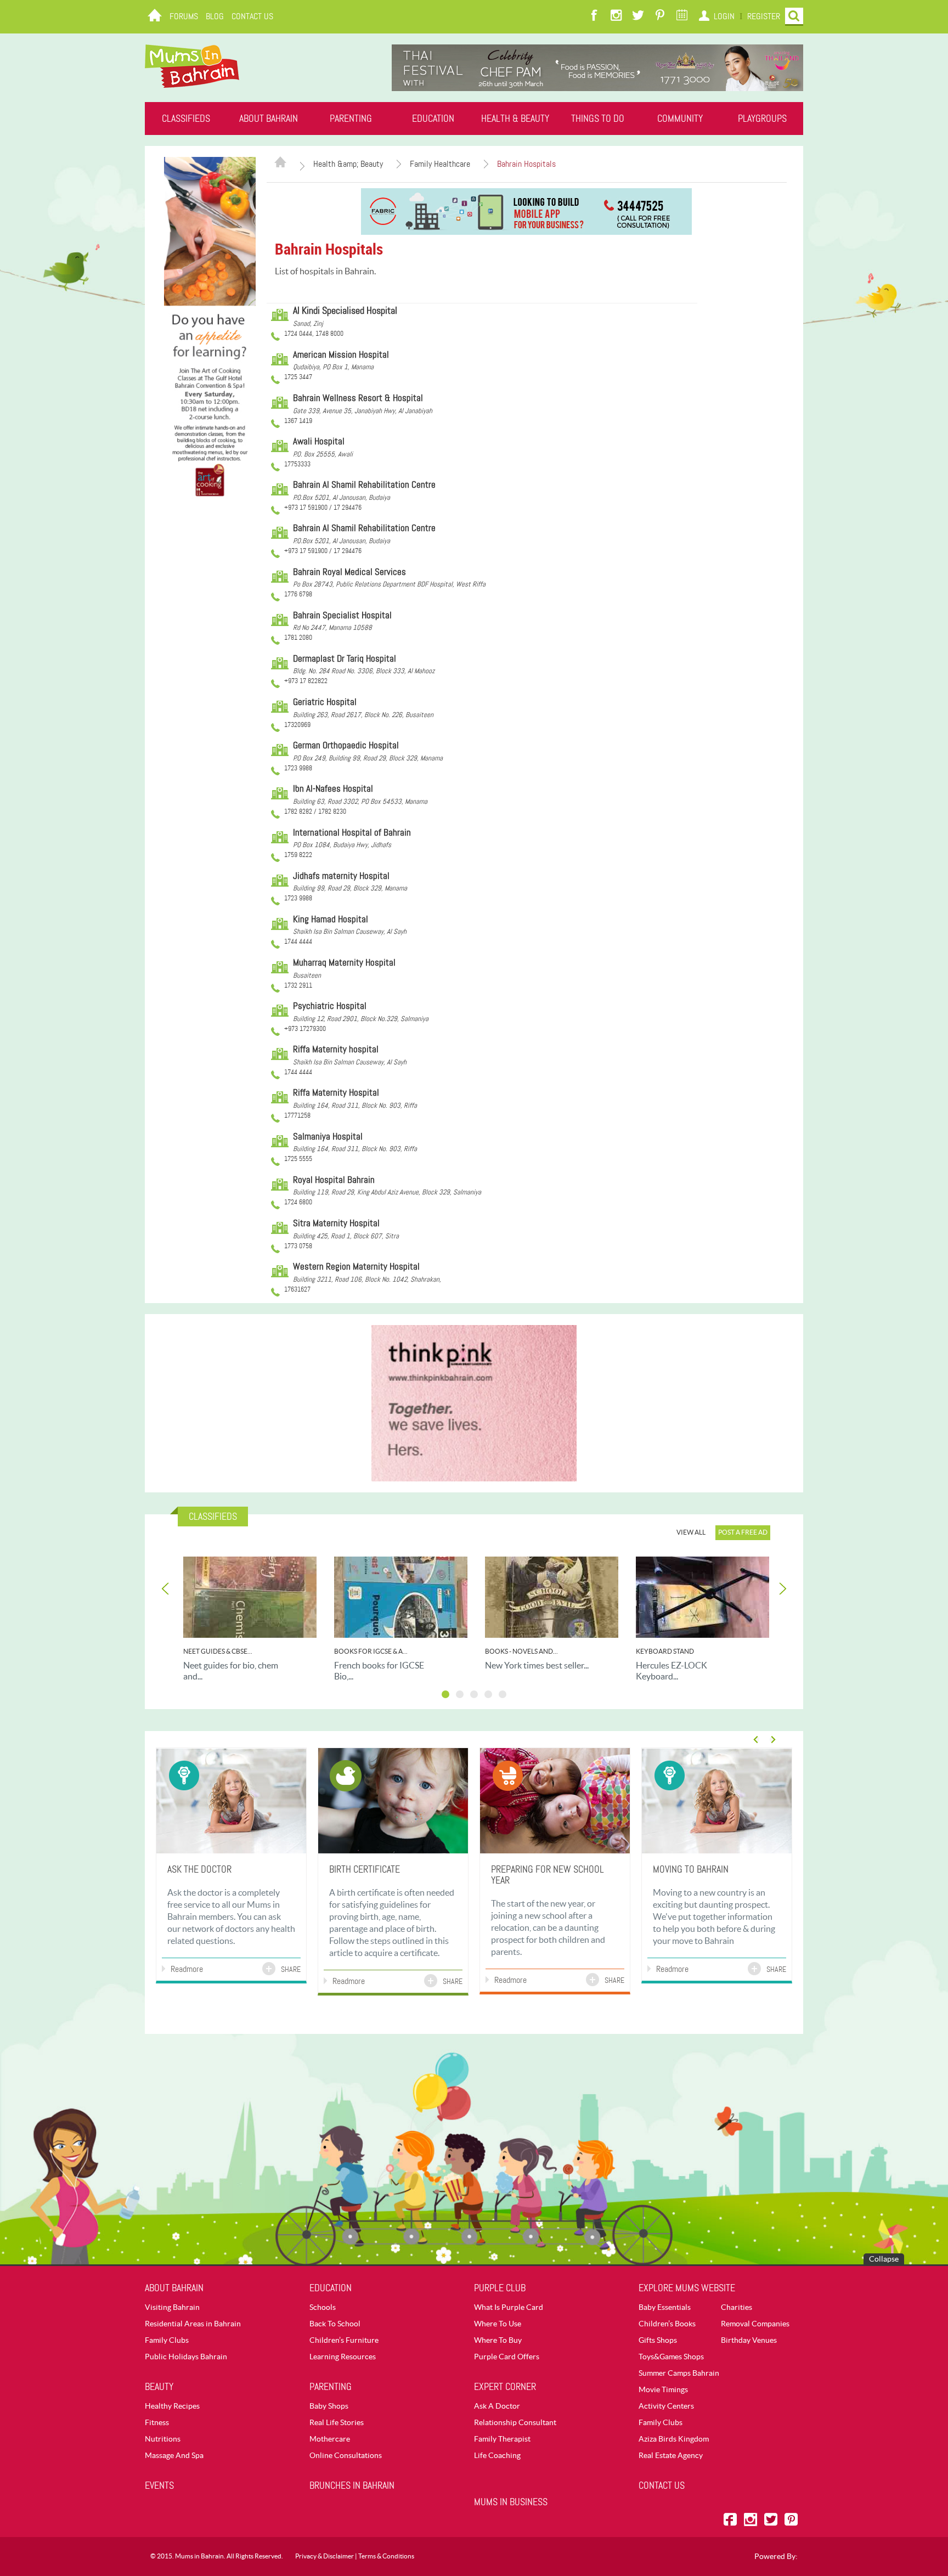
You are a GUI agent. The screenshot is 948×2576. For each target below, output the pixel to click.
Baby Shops (329, 2406)
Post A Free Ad (743, 1532)
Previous (166, 1589)
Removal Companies (755, 2324)
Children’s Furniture (344, 2340)
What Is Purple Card (509, 2307)
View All (691, 1532)
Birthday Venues (749, 2340)
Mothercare (330, 2439)
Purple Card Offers (507, 2357)
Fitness (157, 2422)
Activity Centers (666, 2406)
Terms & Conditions (386, 2556)
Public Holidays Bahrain (186, 2357)
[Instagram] (616, 16)
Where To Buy (498, 2340)
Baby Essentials (665, 2307)
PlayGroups (762, 119)
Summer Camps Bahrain (679, 2373)
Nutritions (163, 2439)
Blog (215, 16)
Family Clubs (167, 2340)
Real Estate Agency (671, 2455)
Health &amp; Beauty (348, 164)
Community (680, 119)
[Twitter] (638, 16)
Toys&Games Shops (671, 2357)
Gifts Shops (658, 2340)
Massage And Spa (174, 2455)
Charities (737, 2307)
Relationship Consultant (515, 2422)
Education (433, 119)
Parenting (351, 119)
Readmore (187, 1969)
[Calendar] (682, 16)
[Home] (155, 16)
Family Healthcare (440, 164)
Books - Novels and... (521, 1651)
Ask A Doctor (497, 2406)
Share (291, 1969)
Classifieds (186, 119)
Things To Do (598, 119)
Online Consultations (346, 2455)
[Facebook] (594, 16)
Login (724, 16)
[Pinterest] (660, 16)
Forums (184, 16)
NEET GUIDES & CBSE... (218, 1651)
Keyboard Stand (665, 1651)
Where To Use (498, 2324)
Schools (323, 2307)
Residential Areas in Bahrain (193, 2324)
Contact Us (252, 16)
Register (764, 16)
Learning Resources (343, 2357)
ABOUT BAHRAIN (269, 119)
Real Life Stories (337, 2422)
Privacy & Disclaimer (325, 2556)
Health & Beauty (515, 119)
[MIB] (192, 66)
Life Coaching (497, 2455)
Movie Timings (663, 2389)
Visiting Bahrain (172, 2307)
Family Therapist (502, 2439)
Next (782, 1589)
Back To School (335, 2324)
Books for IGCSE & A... (371, 1651)
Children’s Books (667, 2324)
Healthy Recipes (172, 2406)
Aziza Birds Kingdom (674, 2439)
